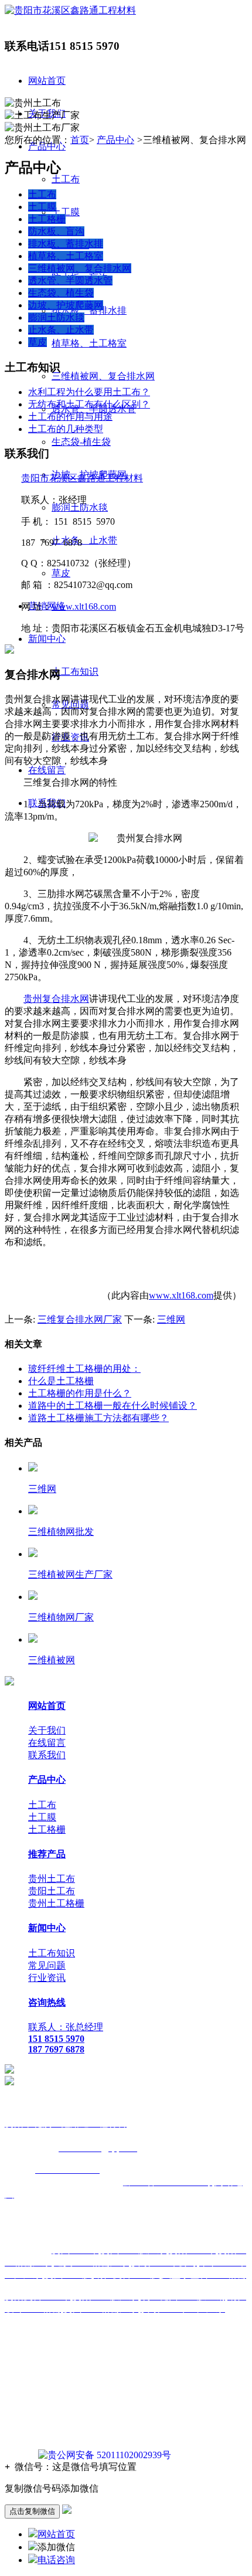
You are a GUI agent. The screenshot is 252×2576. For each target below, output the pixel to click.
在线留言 (47, 770)
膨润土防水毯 (80, 507)
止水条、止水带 (84, 540)
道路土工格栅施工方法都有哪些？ (98, 1418)
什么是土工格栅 (61, 1381)
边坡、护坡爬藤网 (66, 305)
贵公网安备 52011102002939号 (109, 2455)
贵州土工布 (52, 1879)
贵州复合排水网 (56, 999)
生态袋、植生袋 (61, 293)
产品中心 (115, 140)
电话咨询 (56, 2560)
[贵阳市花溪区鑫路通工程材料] (70, 10)
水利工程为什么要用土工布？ (89, 392)
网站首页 (47, 81)
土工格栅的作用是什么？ (80, 1393)
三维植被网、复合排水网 (103, 376)
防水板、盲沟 (56, 231)
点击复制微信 (32, 2511)
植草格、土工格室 (89, 343)
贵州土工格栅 (56, 1903)
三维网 (171, 1319)
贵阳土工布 (52, 1891)
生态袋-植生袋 (81, 442)
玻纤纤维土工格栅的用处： (84, 1369)
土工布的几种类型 (66, 429)
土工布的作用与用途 (70, 417)
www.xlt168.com (84, 606)
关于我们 (47, 1730)
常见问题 (47, 1965)
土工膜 (66, 212)
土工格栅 (47, 219)
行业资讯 (47, 1978)
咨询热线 (47, 2002)
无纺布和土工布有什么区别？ (89, 404)
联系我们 (47, 1755)
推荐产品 (47, 1854)
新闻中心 (47, 639)
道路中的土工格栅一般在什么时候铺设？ (113, 1406)
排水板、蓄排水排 (89, 310)
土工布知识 (75, 672)
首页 (80, 140)
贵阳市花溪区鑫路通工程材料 (82, 478)
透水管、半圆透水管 (70, 281)
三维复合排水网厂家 (80, 1319)
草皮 (61, 573)
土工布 (66, 179)
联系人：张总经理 (66, 2027)
